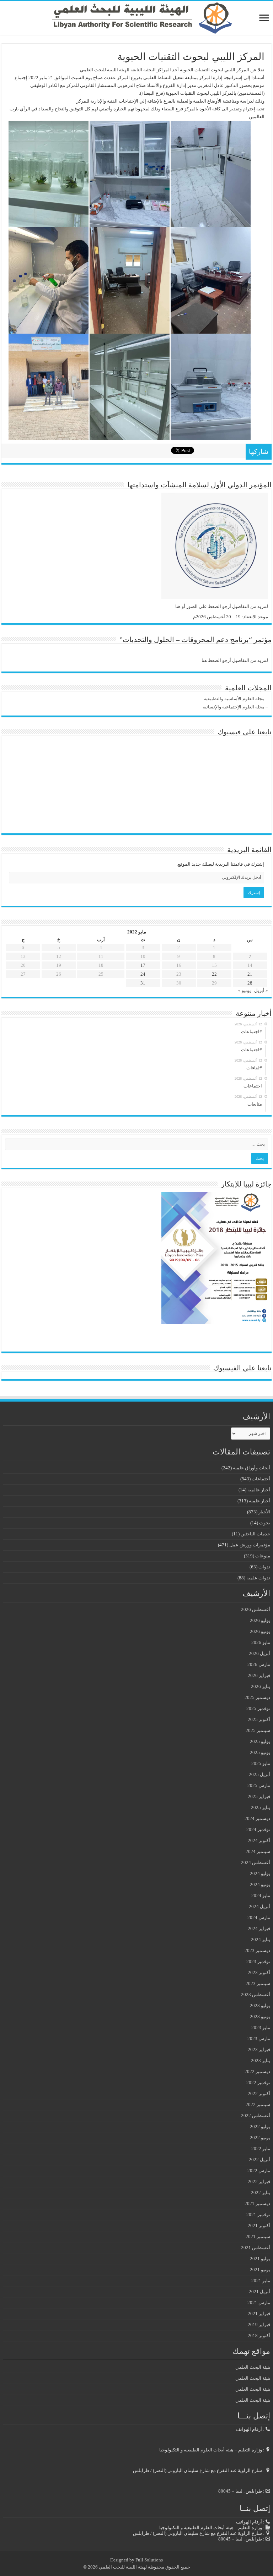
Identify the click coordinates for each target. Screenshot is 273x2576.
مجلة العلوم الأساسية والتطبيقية (234, 699)
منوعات (263, 1556)
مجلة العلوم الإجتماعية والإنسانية (234, 707)
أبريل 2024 (259, 1906)
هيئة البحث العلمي (253, 2367)
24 (143, 974)
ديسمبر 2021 (257, 2204)
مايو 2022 (261, 2149)
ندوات (264, 1567)
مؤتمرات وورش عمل (250, 1545)
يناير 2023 (261, 2060)
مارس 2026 (259, 1664)
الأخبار (264, 1512)
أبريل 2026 (259, 1653)
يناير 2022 (261, 2193)
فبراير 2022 (259, 2182)
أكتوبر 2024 (259, 1840)
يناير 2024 (261, 1939)
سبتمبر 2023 (258, 1983)
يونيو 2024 (260, 1884)
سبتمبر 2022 (258, 2104)
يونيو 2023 (260, 2016)
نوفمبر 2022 (258, 2082)
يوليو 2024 (260, 1873)
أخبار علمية (259, 1501)
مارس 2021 (259, 2303)
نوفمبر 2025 (258, 1708)
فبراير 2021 (259, 2314)
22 (214, 974)
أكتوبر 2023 (259, 1972)
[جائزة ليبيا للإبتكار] (215, 1257)
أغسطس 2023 (256, 1994)
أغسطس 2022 (256, 2115)
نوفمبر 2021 (258, 2215)
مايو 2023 (261, 2027)
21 (250, 974)
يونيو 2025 (260, 1752)
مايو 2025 (261, 1763)
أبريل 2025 (259, 1774)
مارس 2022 (259, 2171)
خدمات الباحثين (255, 1534)
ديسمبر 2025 (257, 1697)
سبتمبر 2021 (258, 2237)
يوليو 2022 (260, 2126)
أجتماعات (261, 1479)
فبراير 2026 (259, 1675)
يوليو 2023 (260, 2005)
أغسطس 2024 (256, 1862)
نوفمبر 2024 (258, 1829)
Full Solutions (149, 2560)
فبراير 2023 (259, 2049)
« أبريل (261, 990)
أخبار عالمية (259, 1490)
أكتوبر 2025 (259, 1719)
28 (250, 983)
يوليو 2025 (260, 1741)
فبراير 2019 (259, 2325)
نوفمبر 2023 (258, 1961)
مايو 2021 (261, 2281)
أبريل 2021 (259, 2292)
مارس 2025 (259, 1785)
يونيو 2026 (260, 1631)
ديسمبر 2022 (257, 2071)
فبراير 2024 (259, 1928)
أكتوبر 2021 (259, 2226)
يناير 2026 (261, 1686)
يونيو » (245, 990)
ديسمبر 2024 (257, 1818)
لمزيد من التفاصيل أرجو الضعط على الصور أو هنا (222, 606)
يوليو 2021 (260, 2259)
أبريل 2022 (259, 2160)
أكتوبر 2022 (259, 2093)
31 (143, 983)
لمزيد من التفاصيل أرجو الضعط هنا (235, 660)
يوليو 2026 (260, 1620)
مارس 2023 (259, 2038)
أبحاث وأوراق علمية (251, 1468)
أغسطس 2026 (256, 1609)
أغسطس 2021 (256, 2248)
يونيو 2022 (260, 2137)
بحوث (265, 1523)
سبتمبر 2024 (258, 1851)
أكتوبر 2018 (259, 2336)
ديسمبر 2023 (257, 1950)
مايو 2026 (261, 1642)
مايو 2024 (261, 1895)
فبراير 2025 (259, 1796)
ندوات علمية (258, 1578)
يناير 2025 (261, 1807)
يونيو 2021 (260, 2270)
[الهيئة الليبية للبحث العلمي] (136, 18)
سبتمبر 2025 (258, 1730)
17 (143, 965)
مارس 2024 (259, 1917)
